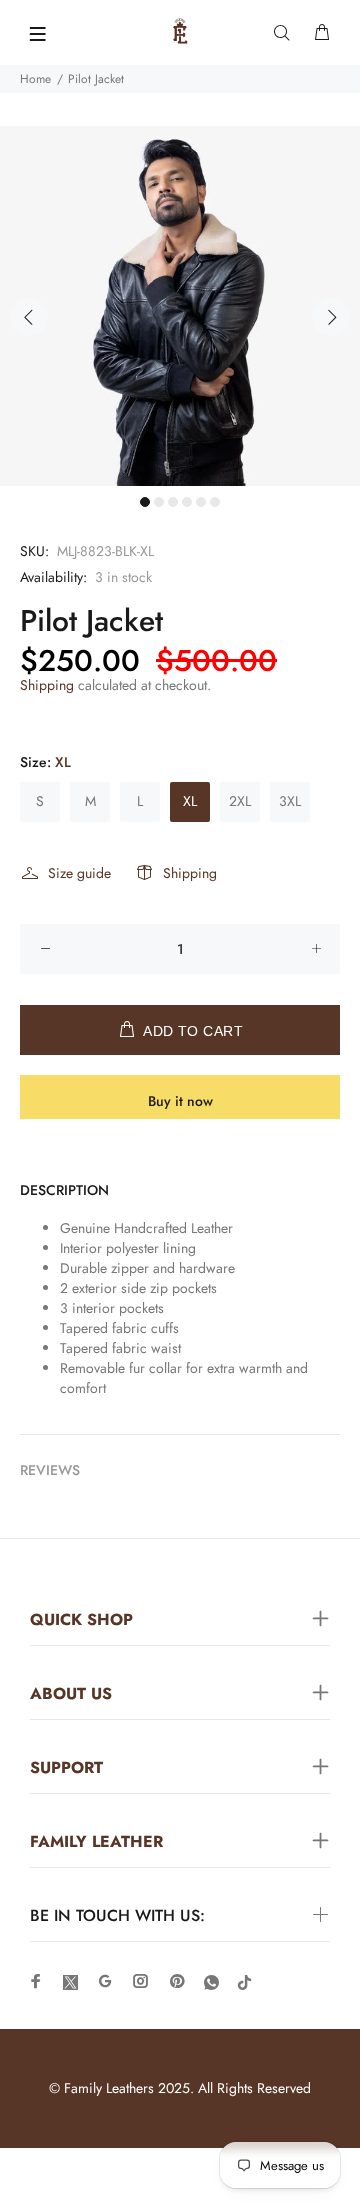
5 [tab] (201, 502)
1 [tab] (145, 502)
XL (190, 801)
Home (35, 79)
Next (331, 317)
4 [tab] (187, 502)
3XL (290, 801)
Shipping (47, 685)
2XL (240, 801)
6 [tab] (215, 502)
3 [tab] (173, 502)
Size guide (79, 873)
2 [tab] (159, 502)
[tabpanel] (180, 306)
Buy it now (180, 1101)
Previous (29, 317)
